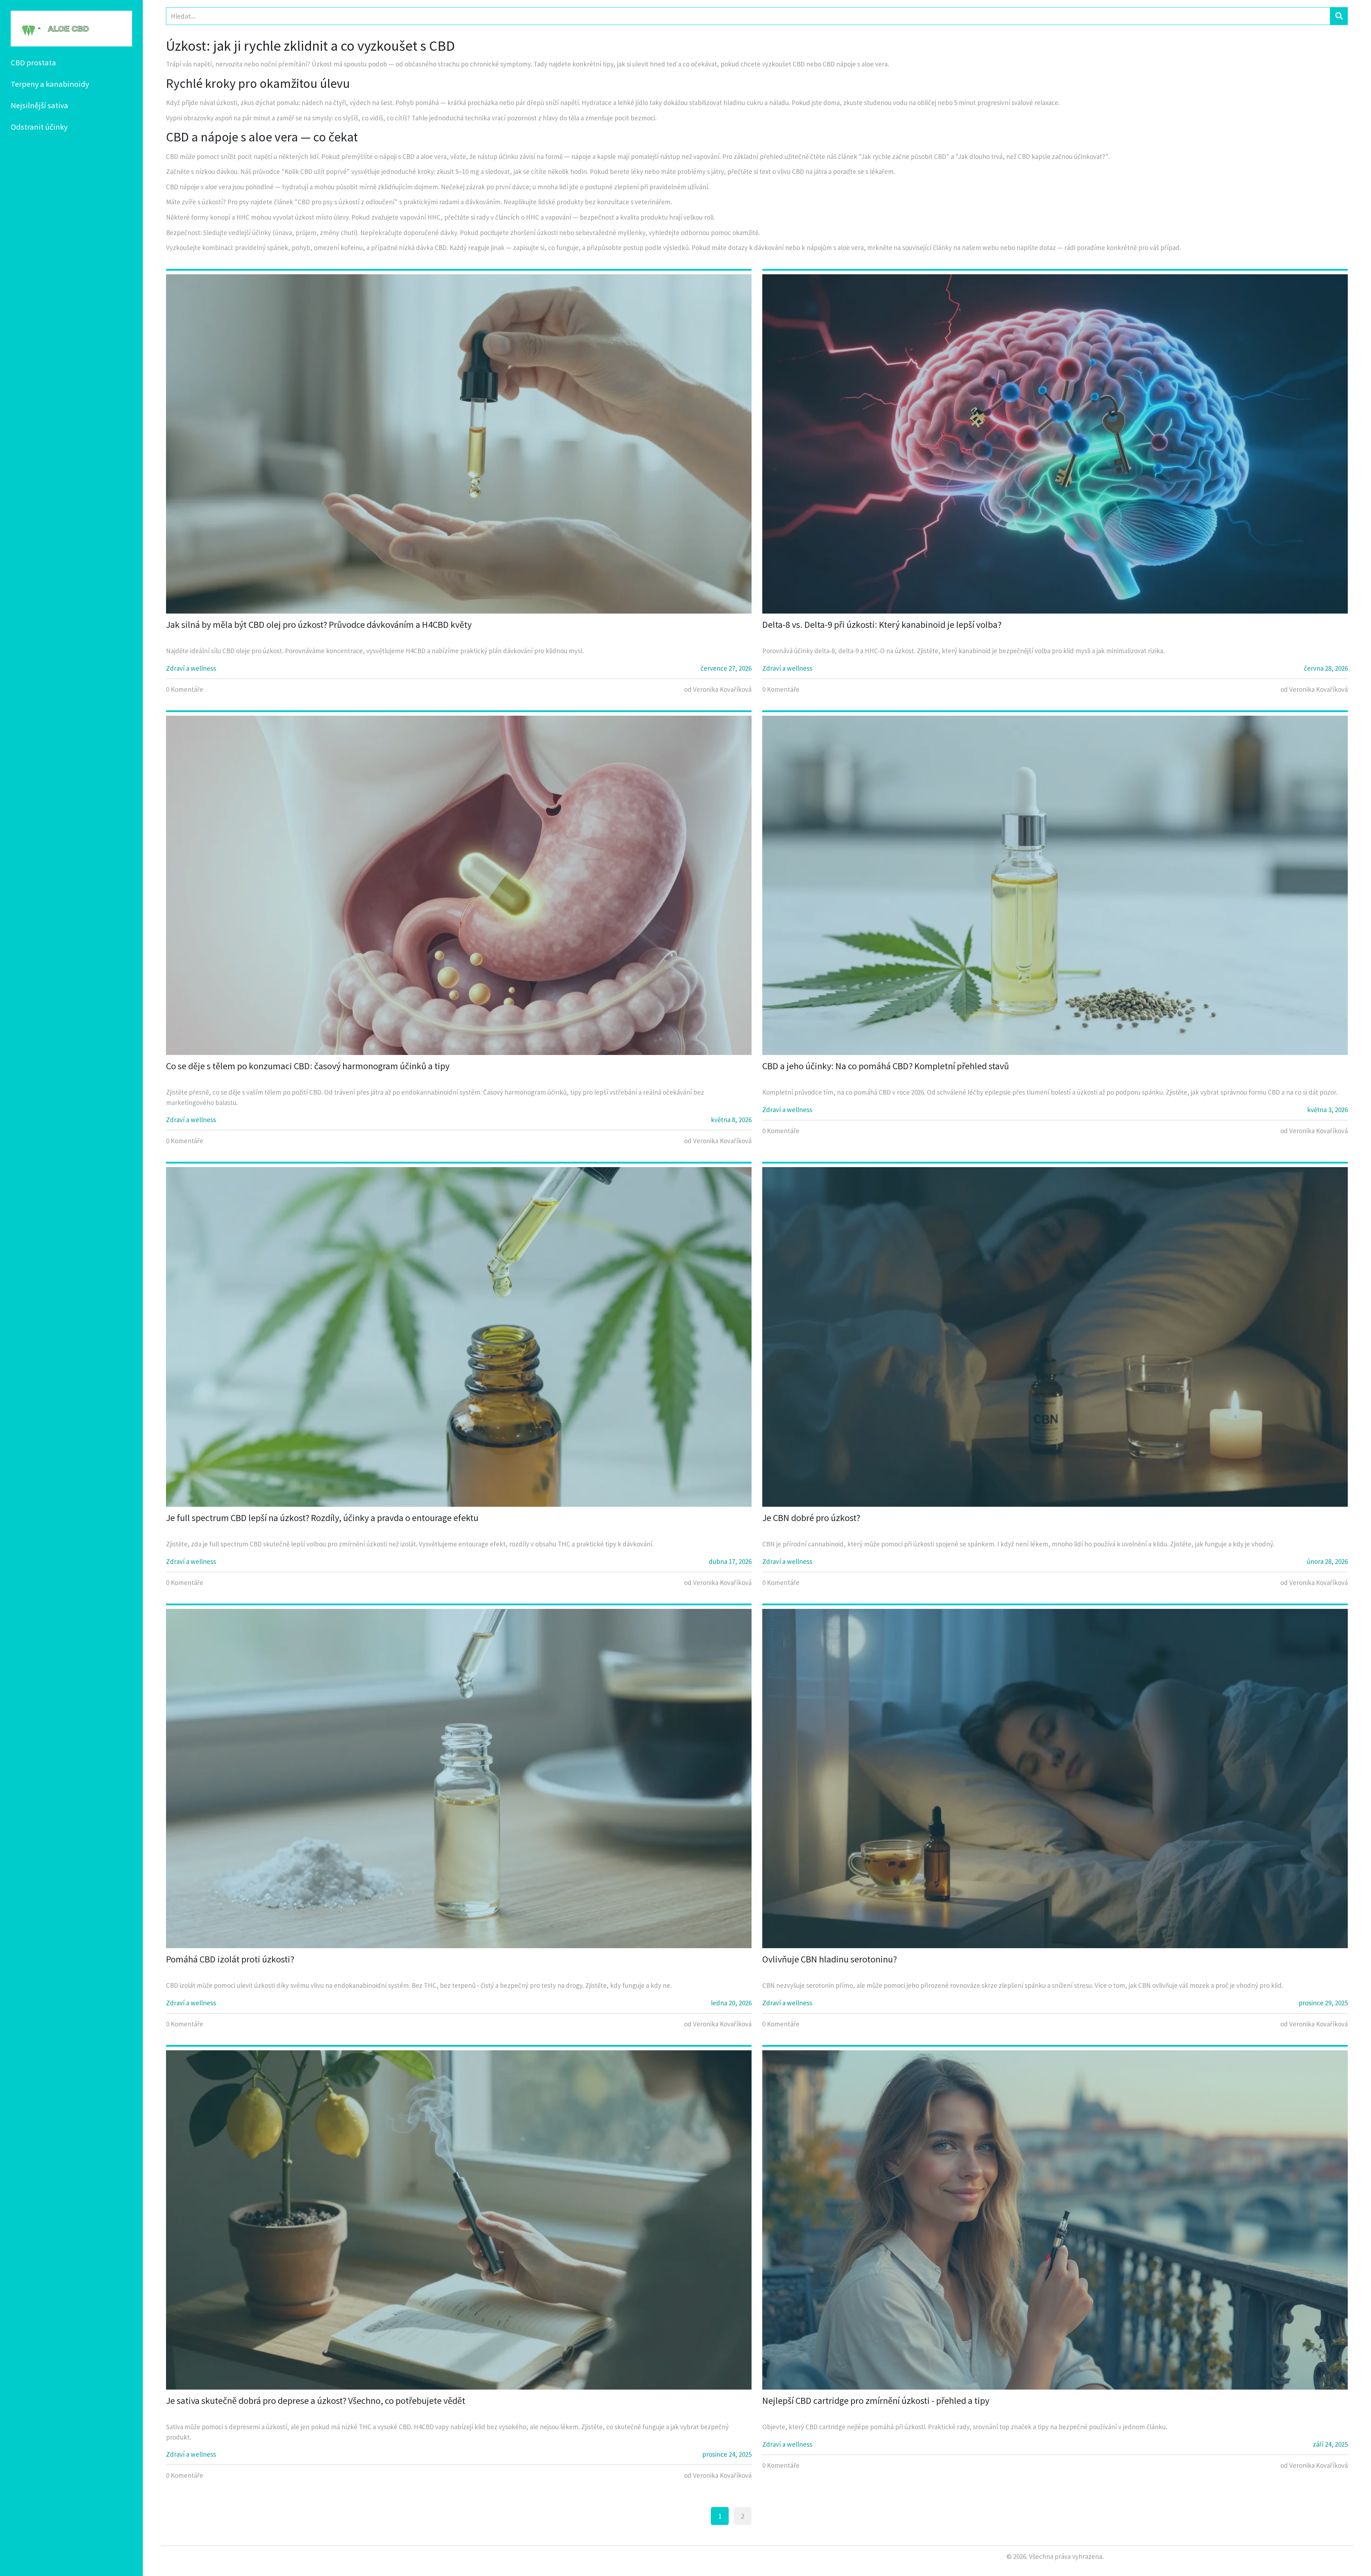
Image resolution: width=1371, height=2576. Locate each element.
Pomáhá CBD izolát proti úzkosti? (230, 1959)
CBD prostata (33, 62)
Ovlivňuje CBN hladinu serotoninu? (830, 1959)
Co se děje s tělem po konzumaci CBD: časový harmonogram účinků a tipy (308, 1066)
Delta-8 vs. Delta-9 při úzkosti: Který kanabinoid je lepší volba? (882, 624)
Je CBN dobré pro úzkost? (811, 1518)
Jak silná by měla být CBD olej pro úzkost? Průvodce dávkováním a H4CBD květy (319, 624)
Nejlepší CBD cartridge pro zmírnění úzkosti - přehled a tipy (876, 2400)
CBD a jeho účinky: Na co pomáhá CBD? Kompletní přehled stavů (886, 1066)
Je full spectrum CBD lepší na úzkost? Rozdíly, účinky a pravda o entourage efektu (322, 1518)
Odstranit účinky (39, 127)
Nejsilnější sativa (39, 105)
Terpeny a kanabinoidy (50, 84)
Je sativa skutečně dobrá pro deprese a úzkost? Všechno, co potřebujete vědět (316, 2400)
